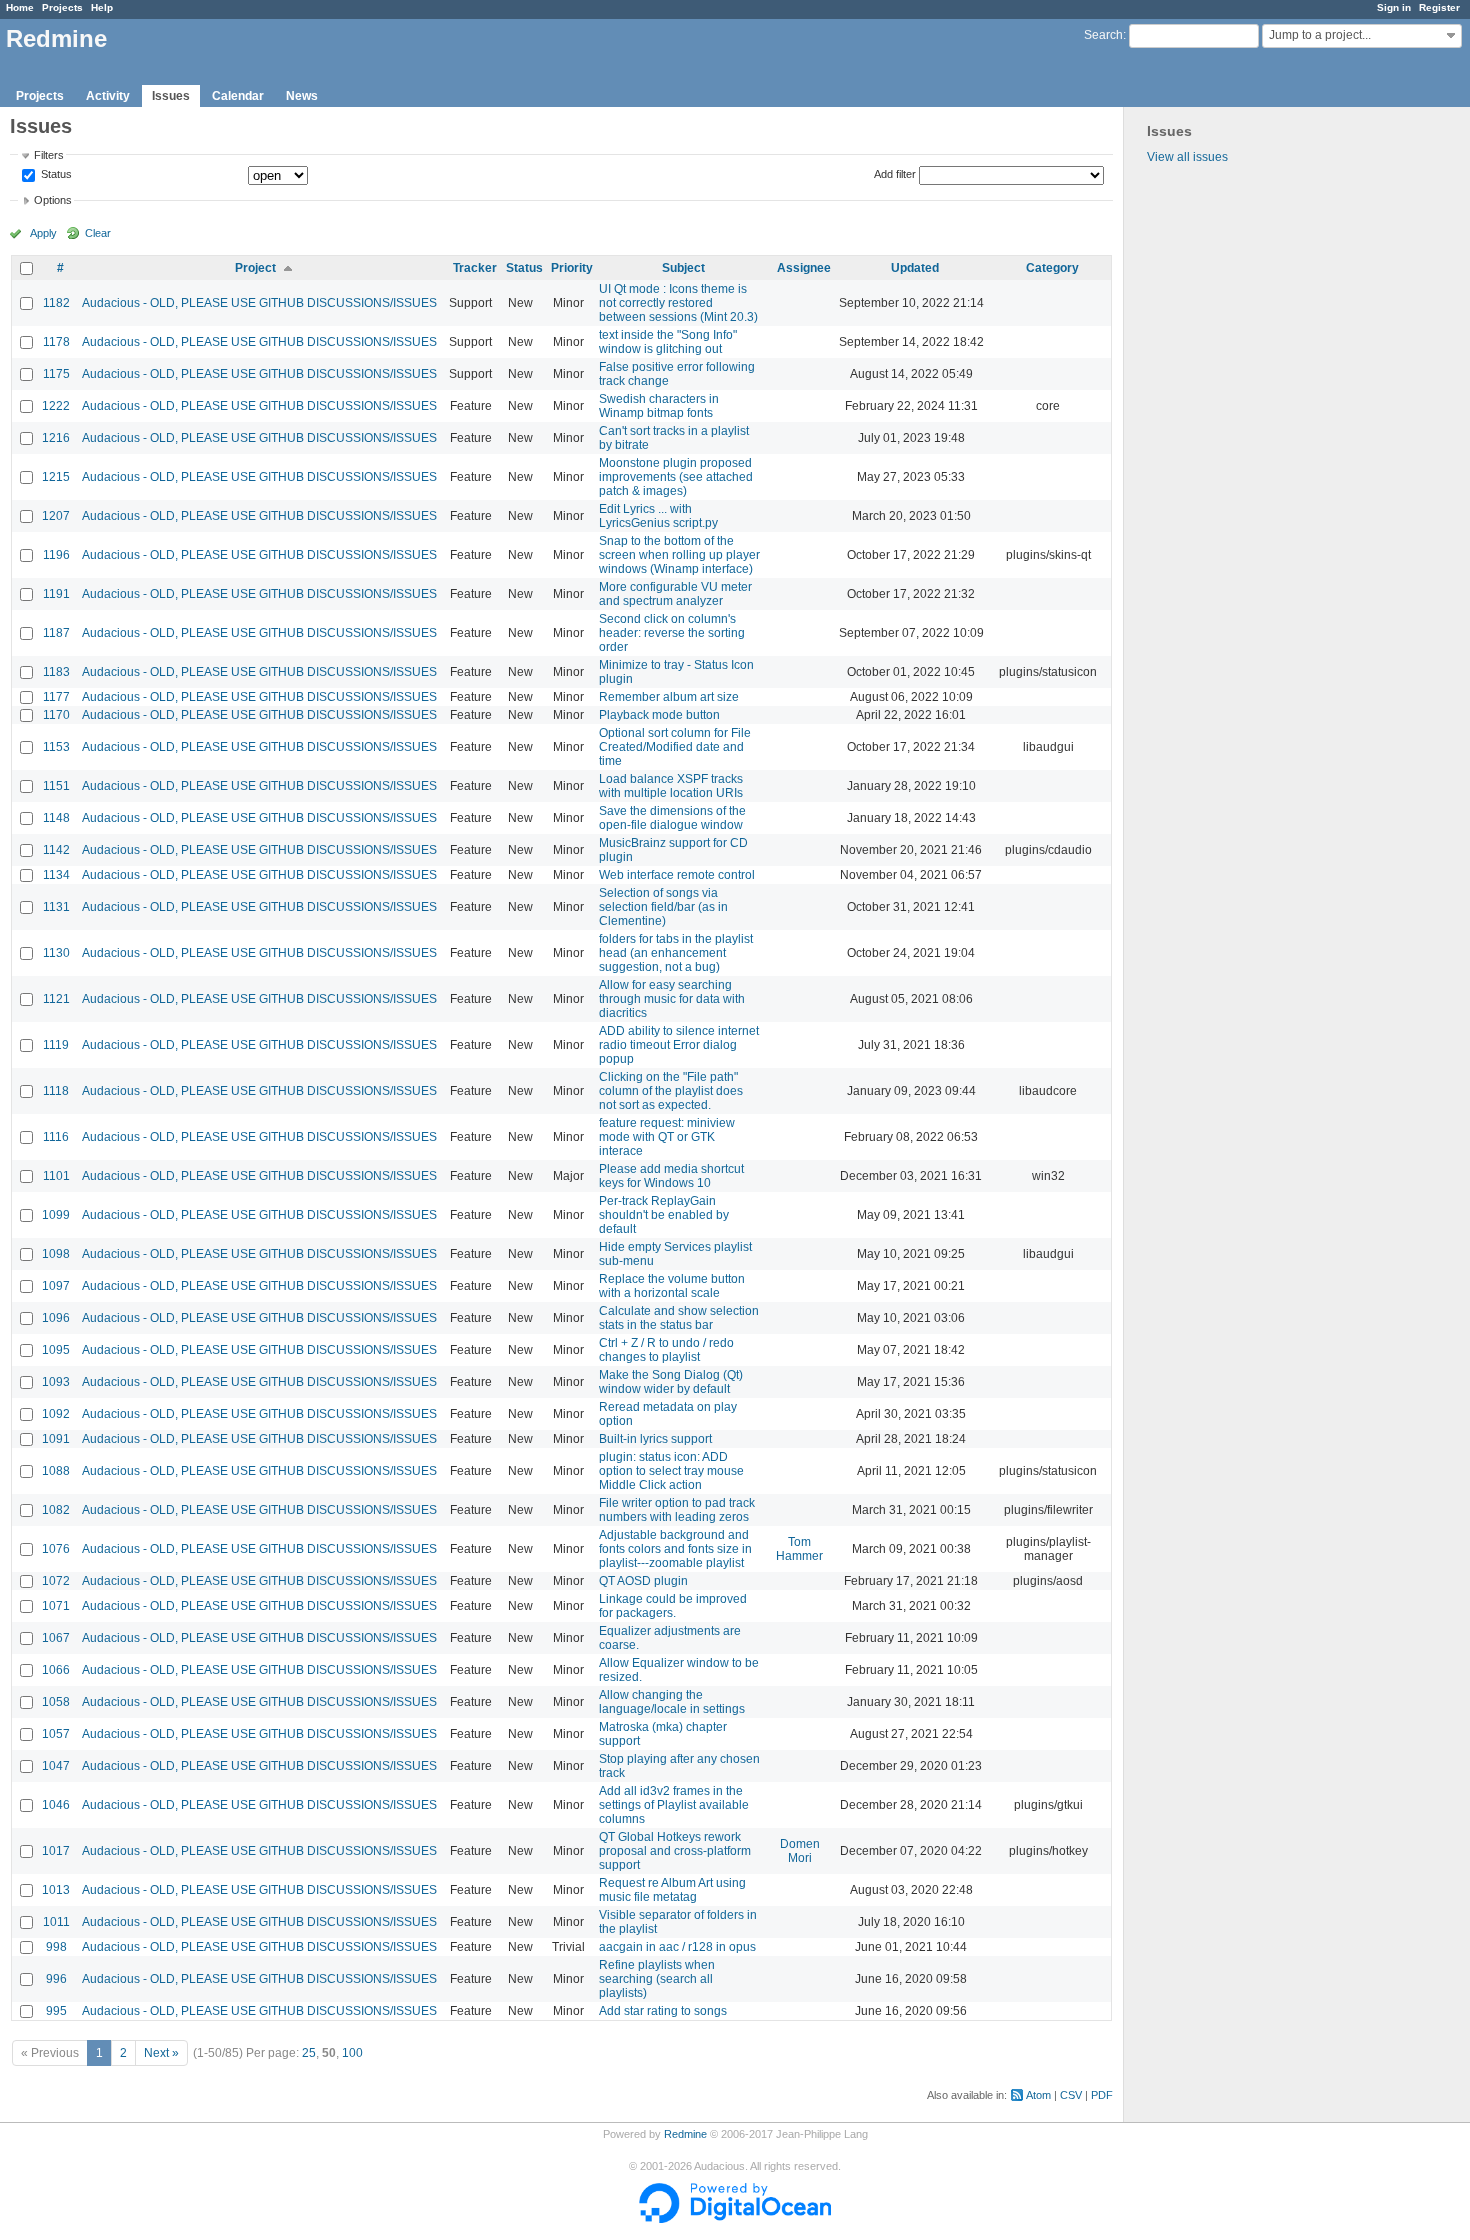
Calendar (238, 96)
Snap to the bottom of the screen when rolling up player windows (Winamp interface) (679, 555)
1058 (56, 1702)
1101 (56, 1176)
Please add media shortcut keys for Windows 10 (671, 1176)
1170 (56, 715)
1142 (56, 850)
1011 (56, 1922)
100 (352, 2053)
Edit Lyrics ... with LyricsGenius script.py (658, 516)
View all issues (1187, 157)
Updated (915, 268)
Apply (43, 233)
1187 (56, 633)
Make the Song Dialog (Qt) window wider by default (671, 1382)
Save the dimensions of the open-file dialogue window (672, 818)
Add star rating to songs (663, 2011)
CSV (1071, 2095)
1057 (56, 1734)
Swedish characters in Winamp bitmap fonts (659, 406)
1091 (56, 1439)
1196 (56, 555)
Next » (161, 2053)
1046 (56, 1805)
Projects (62, 7)
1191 (56, 594)
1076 (56, 1549)
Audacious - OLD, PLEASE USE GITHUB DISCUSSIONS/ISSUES (259, 303)
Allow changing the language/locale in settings (672, 1702)
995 (56, 2011)
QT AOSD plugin (643, 1581)
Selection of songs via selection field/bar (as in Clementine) (663, 907)
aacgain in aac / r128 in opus (677, 1947)
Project (255, 268)
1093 (56, 1382)
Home (20, 7)
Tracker (475, 268)
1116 (56, 1137)
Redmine (685, 2134)
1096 (56, 1318)
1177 (56, 697)
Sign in (1394, 7)
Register (1439, 7)
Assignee (804, 268)
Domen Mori (800, 1851)
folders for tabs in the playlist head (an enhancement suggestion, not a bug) (676, 953)
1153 (56, 747)
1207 (56, 516)
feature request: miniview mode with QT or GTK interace (667, 1137)
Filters (49, 155)
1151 (56, 786)
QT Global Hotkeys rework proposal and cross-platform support (675, 1851)
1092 (56, 1414)
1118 (56, 1091)
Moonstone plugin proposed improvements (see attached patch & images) (676, 477)
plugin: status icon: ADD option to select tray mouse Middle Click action (671, 1471)
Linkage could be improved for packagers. (673, 1606)
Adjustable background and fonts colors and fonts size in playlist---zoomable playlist (675, 1549)
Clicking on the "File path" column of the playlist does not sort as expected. (671, 1091)
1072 (56, 1581)
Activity (108, 96)
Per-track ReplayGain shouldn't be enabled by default (664, 1215)
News (302, 96)
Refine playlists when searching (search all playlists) (657, 1979)
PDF (1102, 2095)
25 (309, 2053)
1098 (56, 1254)
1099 (56, 1215)
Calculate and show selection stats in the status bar (679, 1318)
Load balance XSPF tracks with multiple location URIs (671, 786)
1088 (56, 1471)
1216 (56, 438)
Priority (572, 268)
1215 (56, 477)
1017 (56, 1851)
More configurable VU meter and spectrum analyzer (675, 594)
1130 (56, 953)
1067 (56, 1638)
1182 (56, 303)
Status (55, 175)
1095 (56, 1350)
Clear (98, 233)
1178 (56, 342)
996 (56, 1979)
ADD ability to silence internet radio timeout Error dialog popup (679, 1045)
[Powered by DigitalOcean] (735, 2219)
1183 (56, 672)
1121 (56, 999)
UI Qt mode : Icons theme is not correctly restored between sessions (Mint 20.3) (678, 303)
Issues (171, 96)
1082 (56, 1510)
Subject (683, 268)
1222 (56, 406)
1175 (56, 374)
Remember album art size (669, 697)
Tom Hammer (799, 1549)
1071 (56, 1606)
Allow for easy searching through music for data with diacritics (672, 999)
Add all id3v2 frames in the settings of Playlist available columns (674, 1805)
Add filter (895, 174)
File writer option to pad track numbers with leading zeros (677, 1510)
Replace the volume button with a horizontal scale (672, 1286)
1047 (56, 1766)
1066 (56, 1670)
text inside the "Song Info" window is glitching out (668, 342)
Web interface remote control (677, 875)
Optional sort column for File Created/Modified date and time (675, 747)
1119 (56, 1045)
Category (1052, 268)
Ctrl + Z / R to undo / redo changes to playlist (666, 1350)
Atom (1038, 2095)
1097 (56, 1286)
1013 (56, 1890)
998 (56, 1947)
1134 (56, 875)
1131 (56, 907)
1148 (56, 818)
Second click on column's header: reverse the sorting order (672, 633)
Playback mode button (659, 715)
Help (102, 7)
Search (1103, 35)
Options (53, 200)
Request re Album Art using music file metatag (672, 1890)
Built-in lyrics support (655, 1439)
